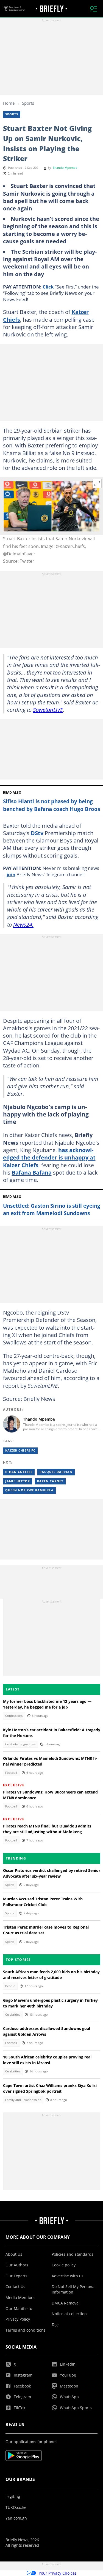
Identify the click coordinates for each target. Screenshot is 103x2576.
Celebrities (13, 2015)
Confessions (14, 1716)
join (11, 874)
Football (11, 1773)
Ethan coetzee (19, 1472)
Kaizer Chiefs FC (20, 1450)
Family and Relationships (23, 2100)
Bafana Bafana (32, 1172)
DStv (37, 833)
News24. (23, 924)
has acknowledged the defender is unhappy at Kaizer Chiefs (49, 1157)
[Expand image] (97, 483)
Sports (28, 103)
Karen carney (50, 1481)
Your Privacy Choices (58, 2573)
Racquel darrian (56, 1472)
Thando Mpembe (65, 168)
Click (48, 287)
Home (9, 103)
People (10, 1986)
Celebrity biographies (20, 1744)
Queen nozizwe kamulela (29, 1490)
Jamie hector (18, 1481)
